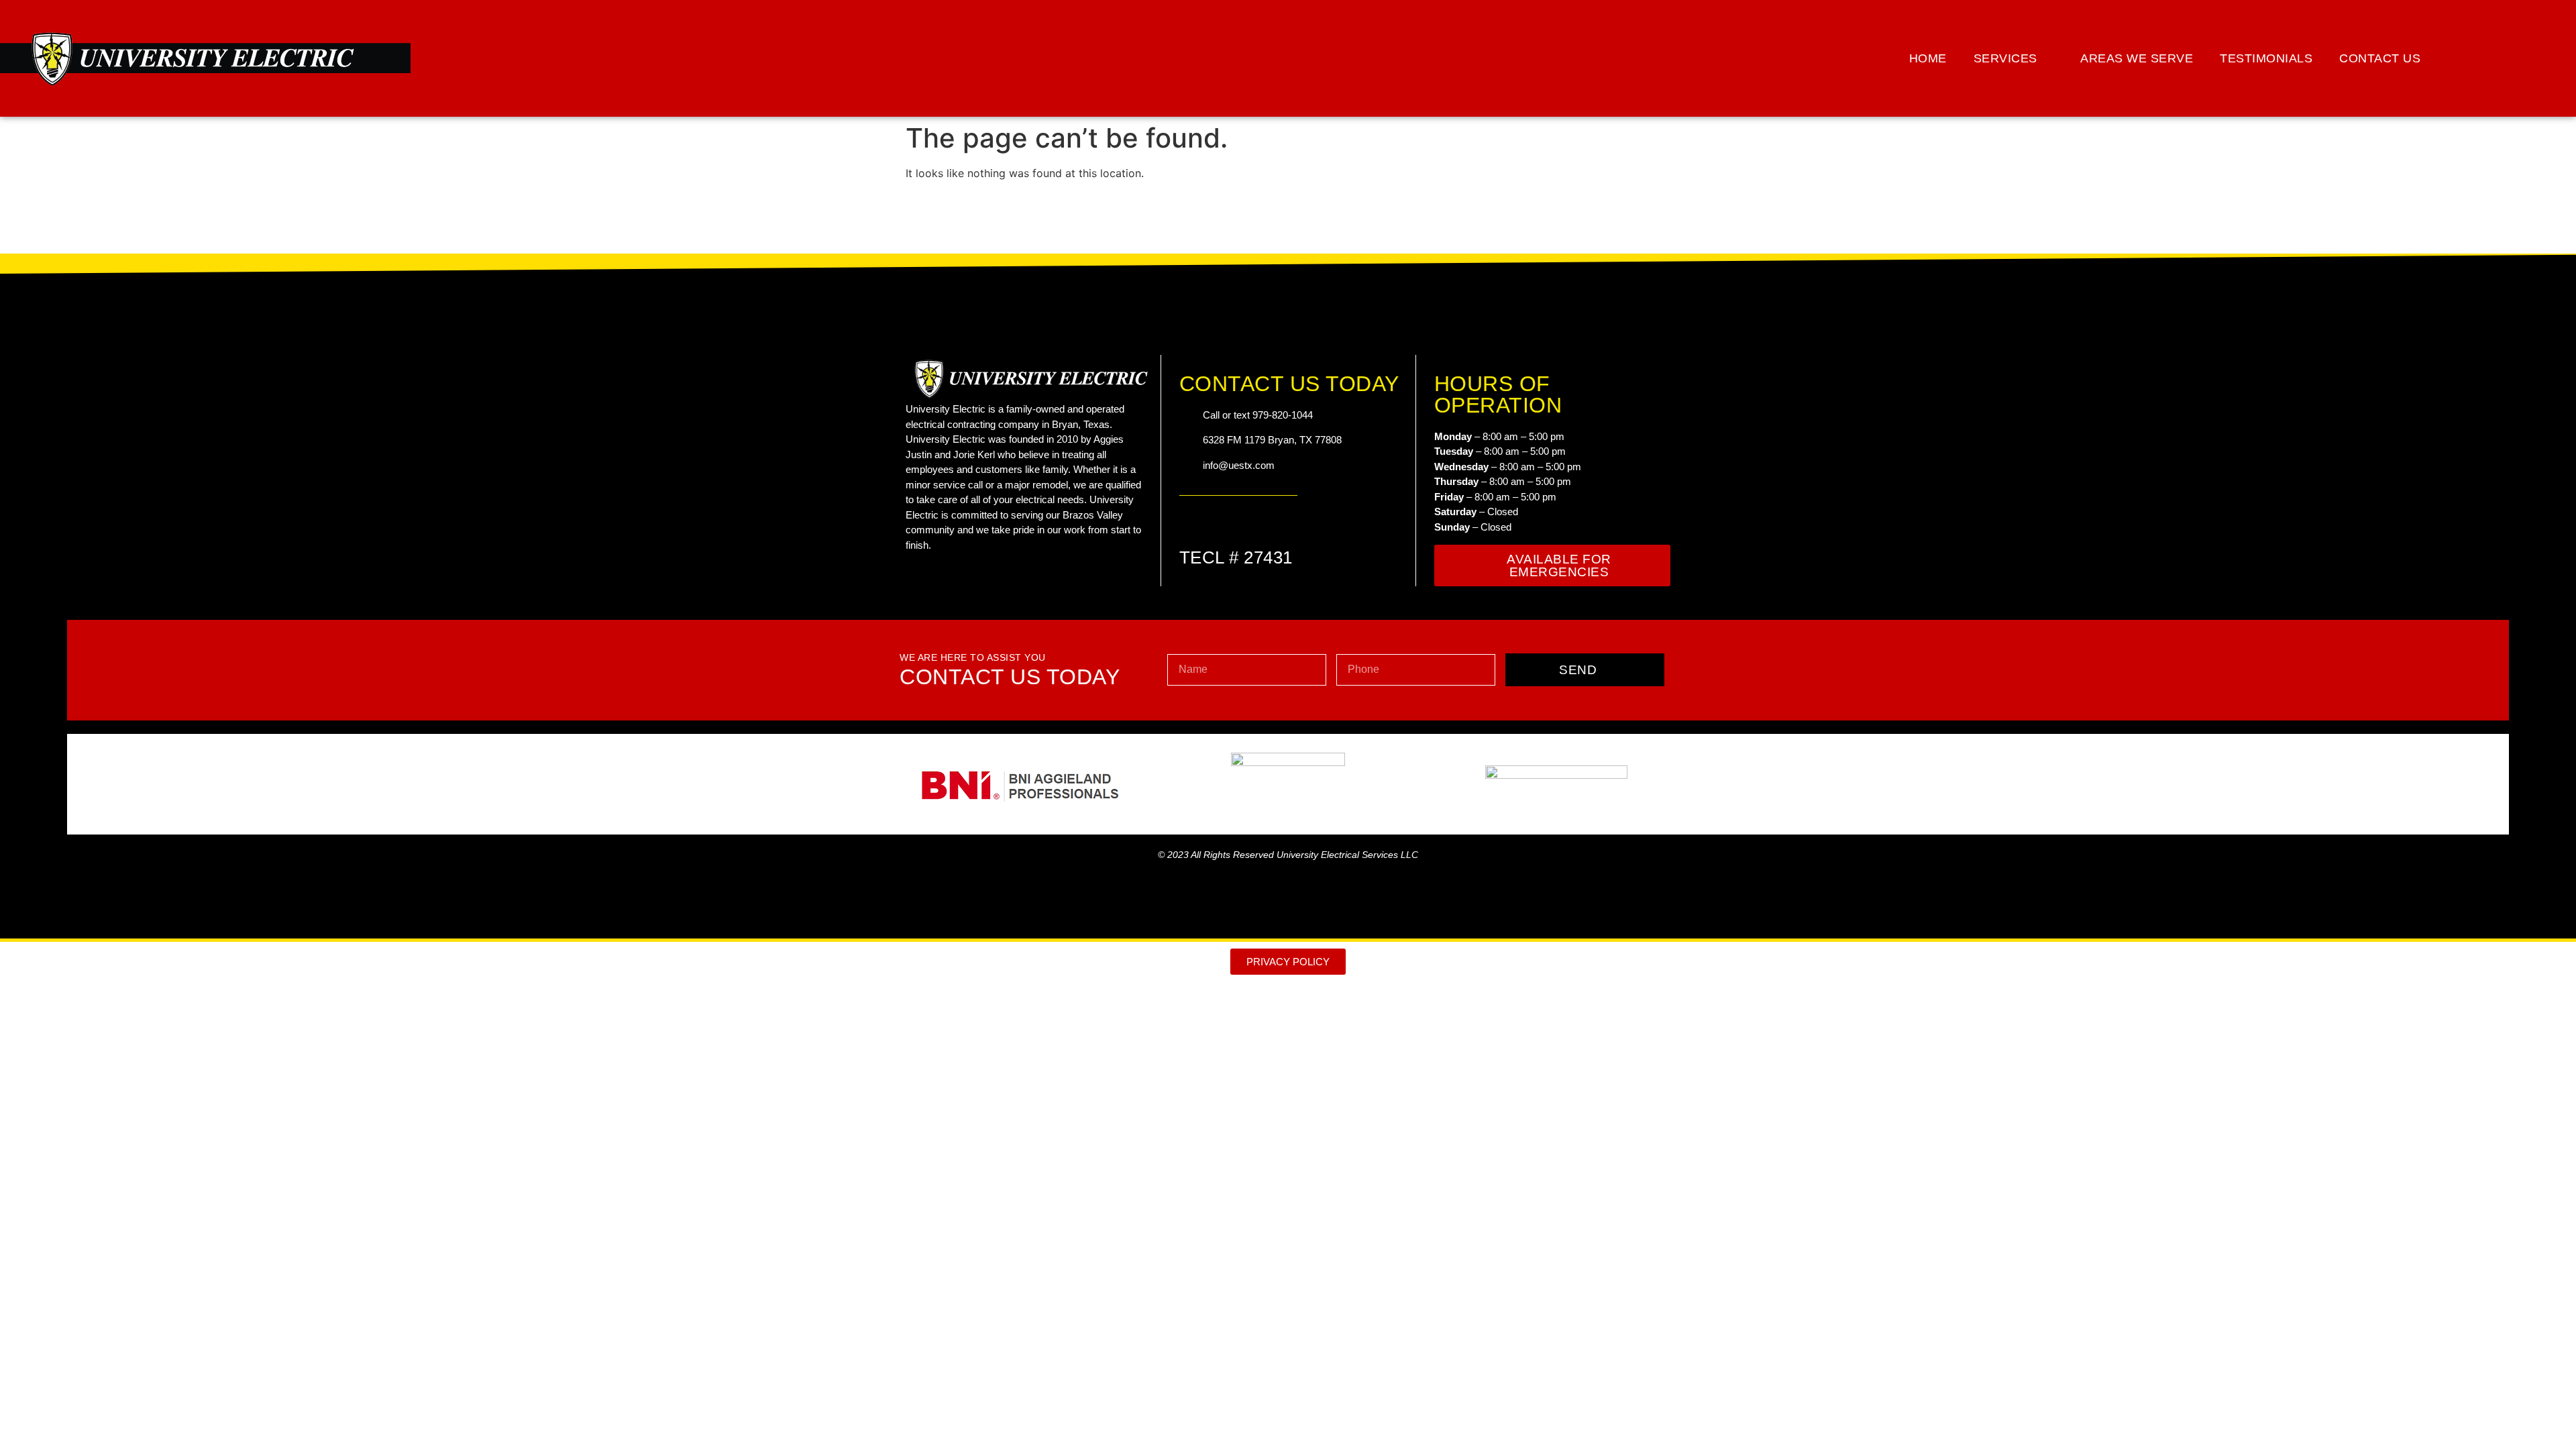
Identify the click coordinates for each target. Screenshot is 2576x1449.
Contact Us (2380, 58)
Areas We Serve (2137, 58)
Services (2005, 58)
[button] (2537, 58)
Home (1928, 58)
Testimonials (2266, 58)
